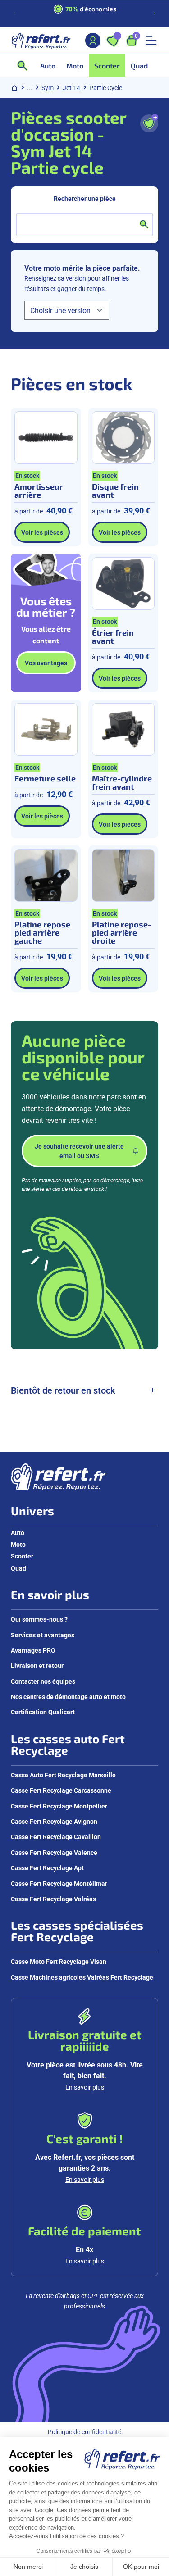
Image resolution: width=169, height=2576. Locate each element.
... (30, 88)
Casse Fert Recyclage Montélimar (59, 1883)
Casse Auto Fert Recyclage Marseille (63, 1775)
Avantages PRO (33, 1650)
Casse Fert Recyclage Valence (54, 1852)
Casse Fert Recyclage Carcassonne (61, 1790)
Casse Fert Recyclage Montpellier (59, 1806)
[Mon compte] (93, 41)
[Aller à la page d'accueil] (41, 41)
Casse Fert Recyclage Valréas (53, 1899)
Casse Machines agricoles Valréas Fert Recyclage (82, 1977)
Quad (18, 1568)
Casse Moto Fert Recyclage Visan (59, 1961)
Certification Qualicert (43, 1712)
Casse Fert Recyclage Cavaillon (56, 1837)
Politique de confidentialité (84, 2432)
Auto (18, 1533)
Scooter (22, 1556)
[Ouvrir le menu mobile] (151, 41)
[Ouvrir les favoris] (113, 41)
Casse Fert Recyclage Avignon (54, 1821)
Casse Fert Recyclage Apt (47, 1868)
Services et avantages (43, 1635)
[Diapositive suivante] (155, 14)
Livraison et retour (37, 1665)
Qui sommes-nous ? (39, 1619)
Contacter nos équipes (43, 1681)
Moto (18, 1544)
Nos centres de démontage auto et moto (68, 1697)
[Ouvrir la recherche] (25, 66)
